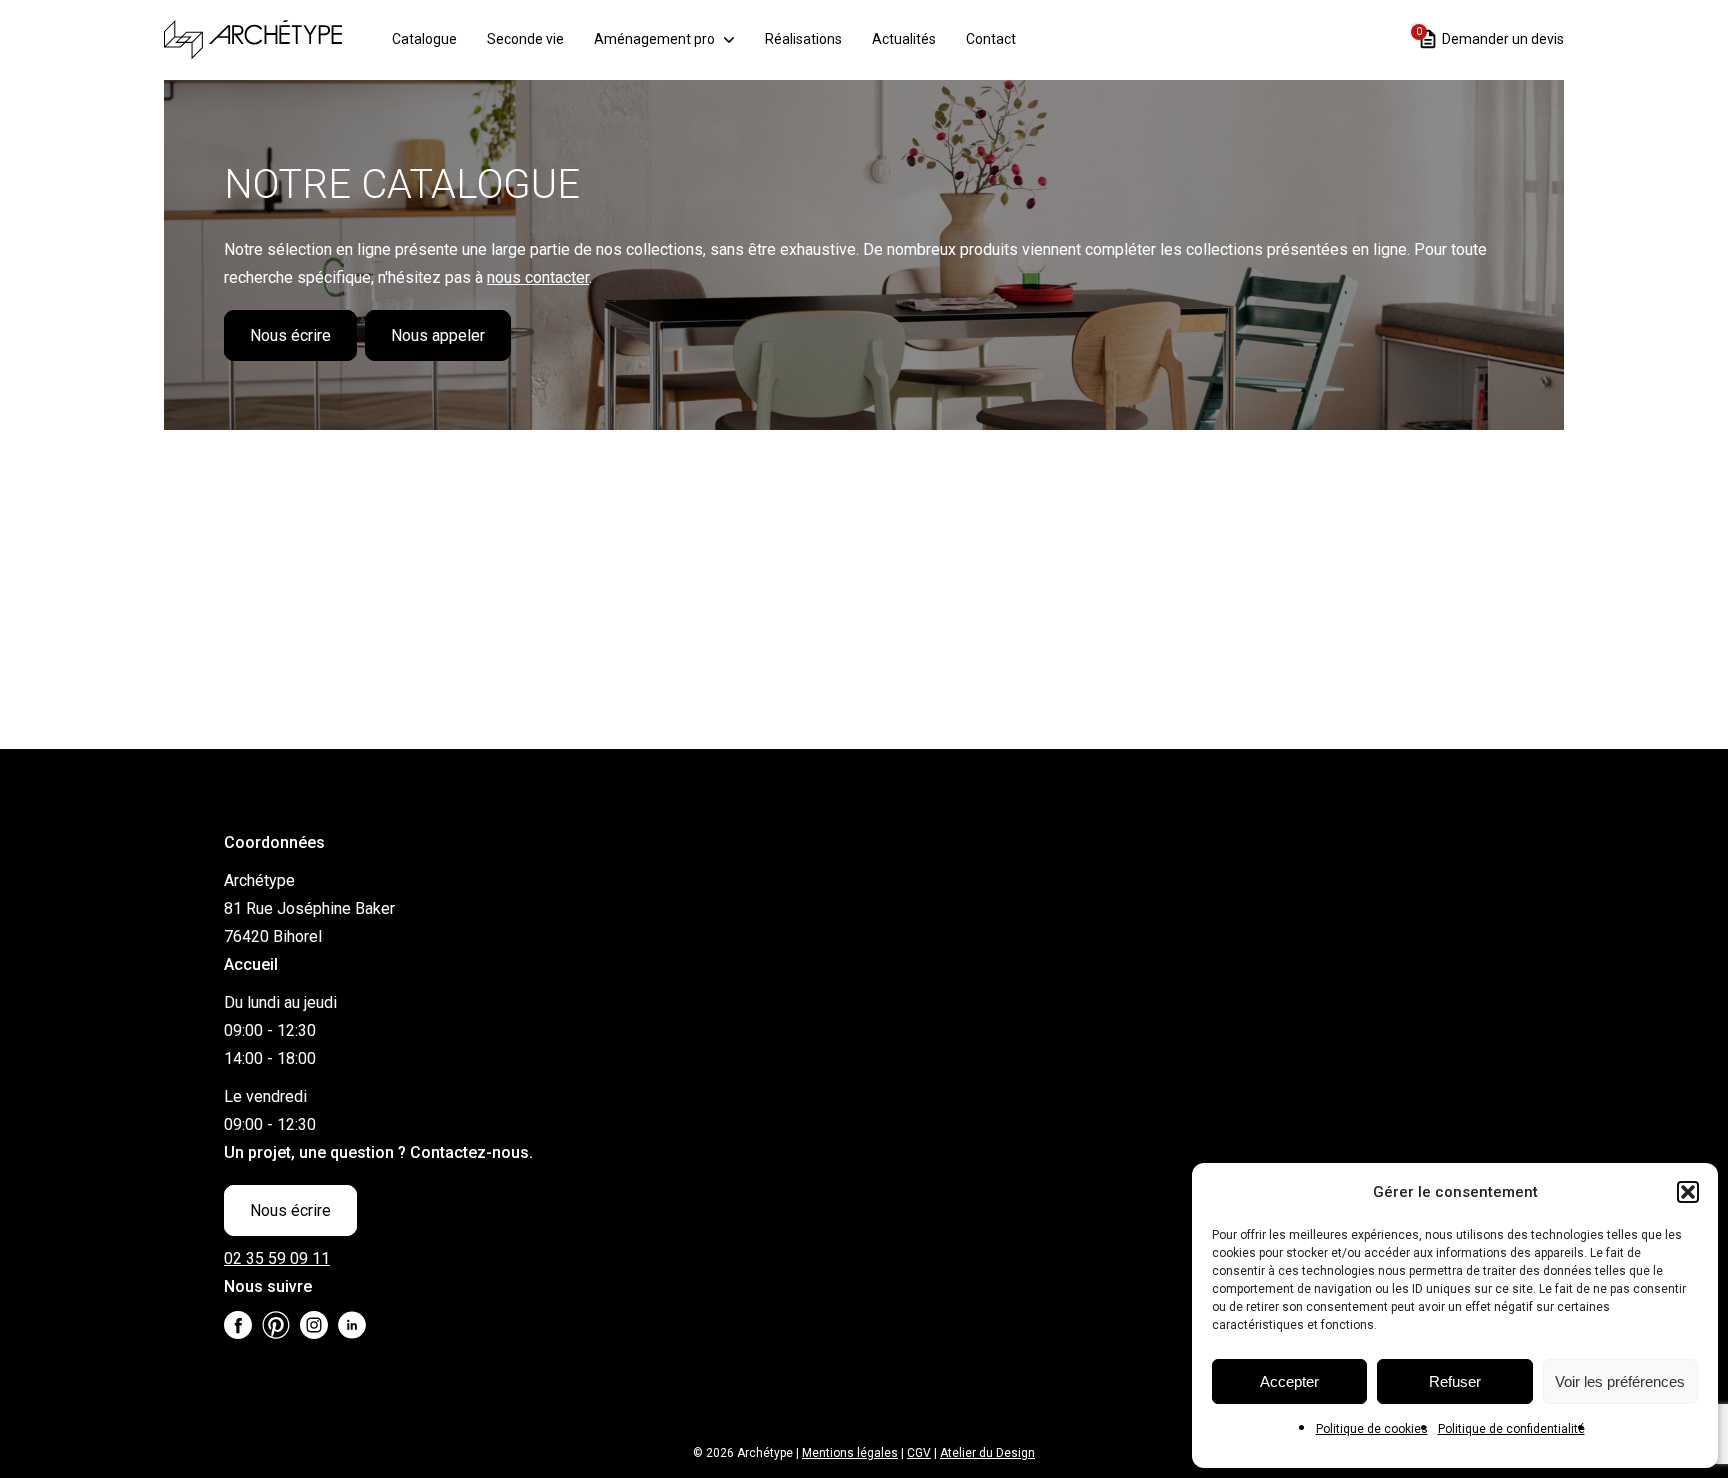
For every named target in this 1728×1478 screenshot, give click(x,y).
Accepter (1289, 1381)
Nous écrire (290, 335)
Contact (991, 39)
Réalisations (803, 39)
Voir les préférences (1620, 1381)
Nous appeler (438, 335)
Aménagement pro (654, 39)
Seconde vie (525, 39)
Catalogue (424, 39)
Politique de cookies (1372, 1429)
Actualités (904, 39)
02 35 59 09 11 (277, 1258)
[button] (1688, 1192)
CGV (919, 1453)
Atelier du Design (987, 1453)
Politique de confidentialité (1511, 1429)
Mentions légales (850, 1453)
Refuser (1455, 1381)
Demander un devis (1490, 37)
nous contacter (538, 277)
